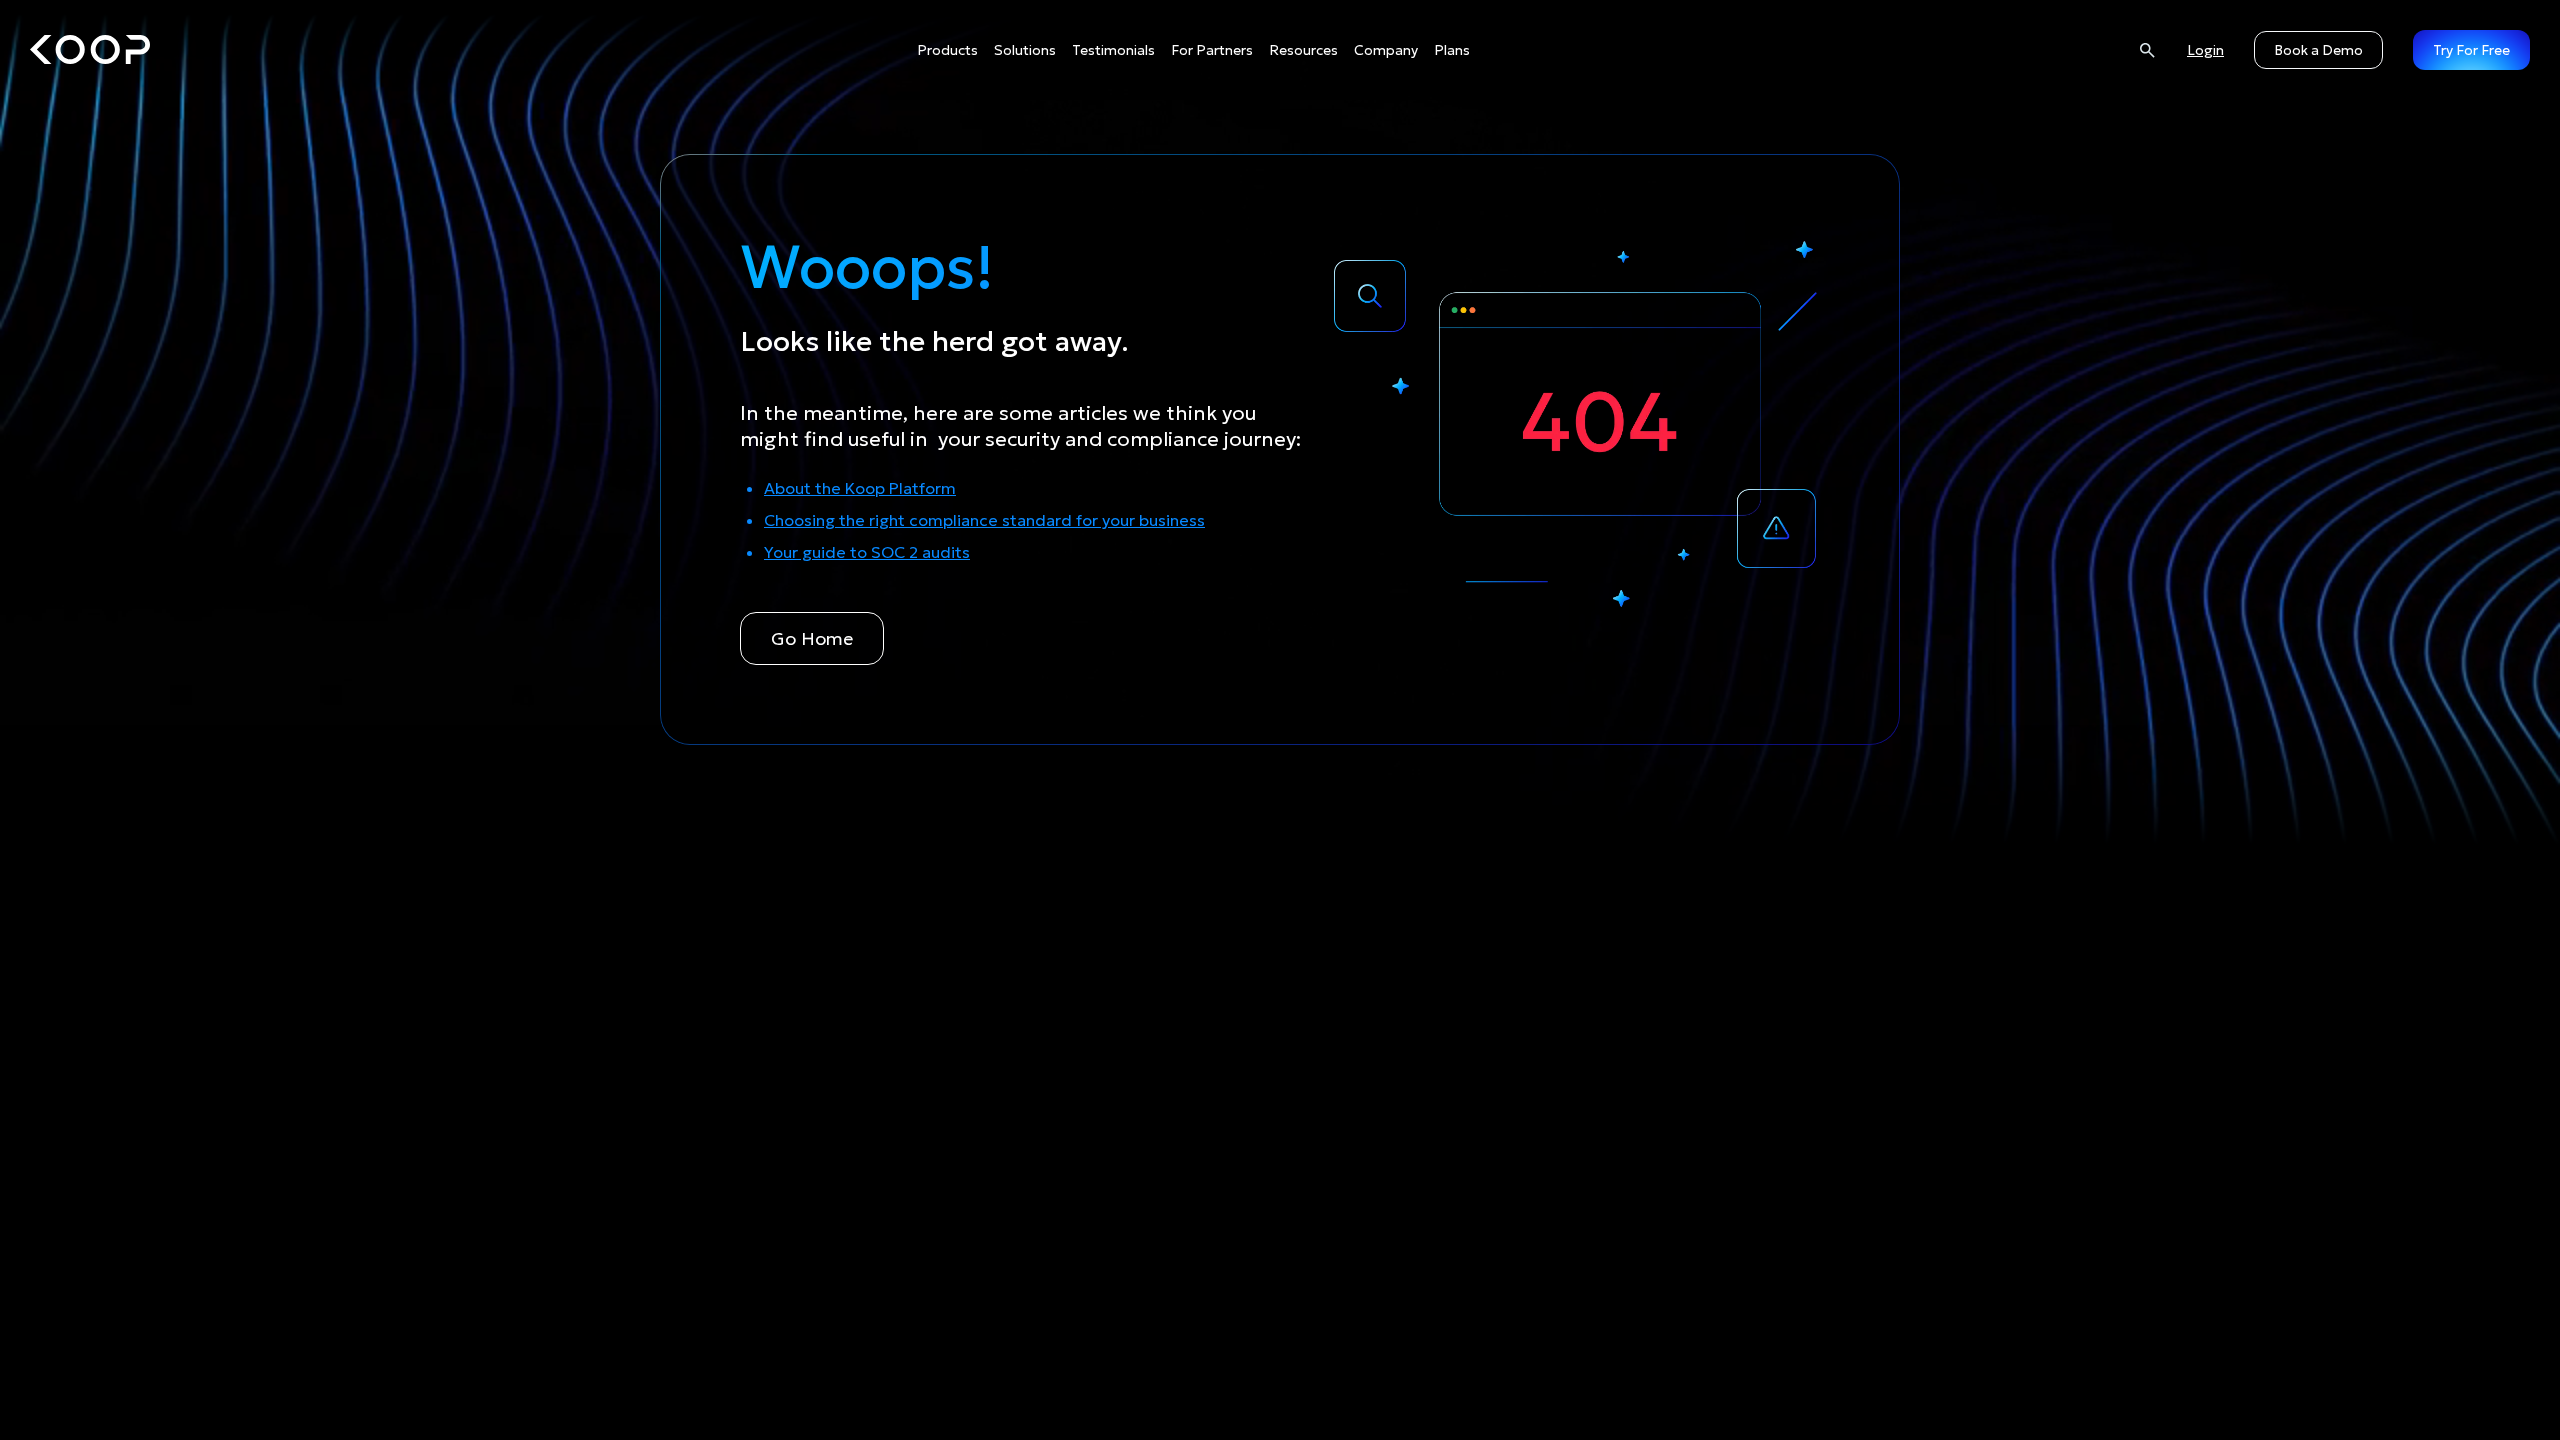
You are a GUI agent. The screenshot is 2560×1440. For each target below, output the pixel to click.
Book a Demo (2318, 50)
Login (2205, 50)
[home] (90, 50)
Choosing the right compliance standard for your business (984, 520)
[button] (947, 50)
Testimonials (1113, 50)
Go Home (812, 638)
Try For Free (2471, 50)
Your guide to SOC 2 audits (867, 552)
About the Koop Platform (860, 488)
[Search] (2147, 49)
